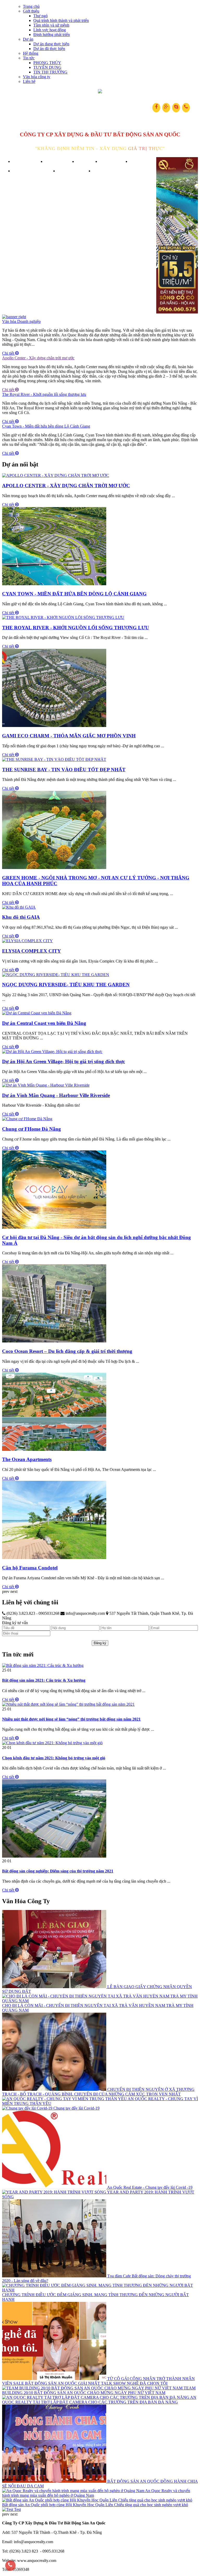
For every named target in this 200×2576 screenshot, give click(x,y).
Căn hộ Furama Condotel (30, 1568)
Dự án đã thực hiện (49, 49)
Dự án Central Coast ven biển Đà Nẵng (44, 1023)
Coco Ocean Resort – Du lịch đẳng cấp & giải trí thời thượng (67, 1351)
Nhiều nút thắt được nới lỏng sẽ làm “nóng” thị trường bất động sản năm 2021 (71, 1719)
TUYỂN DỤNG (47, 67)
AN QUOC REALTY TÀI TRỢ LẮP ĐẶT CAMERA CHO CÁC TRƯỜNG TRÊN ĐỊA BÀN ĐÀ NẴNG (99, 2400)
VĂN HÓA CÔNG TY (35, 171)
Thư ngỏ (40, 16)
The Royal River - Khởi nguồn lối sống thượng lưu (44, 394)
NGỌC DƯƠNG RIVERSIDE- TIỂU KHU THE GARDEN (66, 985)
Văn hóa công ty (37, 77)
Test (17, 2509)
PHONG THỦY (47, 63)
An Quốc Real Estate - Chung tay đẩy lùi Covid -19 (150, 2187)
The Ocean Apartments (27, 1459)
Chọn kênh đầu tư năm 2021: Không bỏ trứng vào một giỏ (54, 1758)
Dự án (28, 39)
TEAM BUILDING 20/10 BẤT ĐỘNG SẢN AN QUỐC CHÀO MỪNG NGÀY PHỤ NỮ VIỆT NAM (99, 2390)
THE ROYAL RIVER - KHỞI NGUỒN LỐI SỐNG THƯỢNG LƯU (76, 628)
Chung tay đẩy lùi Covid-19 (76, 2108)
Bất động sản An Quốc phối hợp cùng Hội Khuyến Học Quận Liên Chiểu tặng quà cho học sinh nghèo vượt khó (95, 2505)
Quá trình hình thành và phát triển (61, 20)
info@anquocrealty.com (85, 1613)
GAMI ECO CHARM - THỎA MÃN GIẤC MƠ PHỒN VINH (69, 736)
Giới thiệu (31, 11)
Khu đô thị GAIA (21, 917)
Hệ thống (31, 53)
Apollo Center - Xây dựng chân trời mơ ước (38, 358)
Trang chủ (31, 6)
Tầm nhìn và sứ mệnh (51, 25)
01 (9, 1670)
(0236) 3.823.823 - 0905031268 (32, 1613)
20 (4, 1748)
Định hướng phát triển (52, 35)
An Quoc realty (100, 91)
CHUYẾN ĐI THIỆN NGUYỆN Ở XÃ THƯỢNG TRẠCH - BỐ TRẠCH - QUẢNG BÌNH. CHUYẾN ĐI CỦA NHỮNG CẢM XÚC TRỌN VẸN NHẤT (98, 2092)
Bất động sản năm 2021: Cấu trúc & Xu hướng (44, 1680)
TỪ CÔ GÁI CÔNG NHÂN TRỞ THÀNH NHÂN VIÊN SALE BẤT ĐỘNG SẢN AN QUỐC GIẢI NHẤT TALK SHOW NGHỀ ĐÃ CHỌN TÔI (98, 2381)
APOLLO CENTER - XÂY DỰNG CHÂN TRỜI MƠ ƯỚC (66, 486)
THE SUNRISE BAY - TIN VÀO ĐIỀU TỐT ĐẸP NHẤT (64, 770)
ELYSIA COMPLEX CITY (32, 951)
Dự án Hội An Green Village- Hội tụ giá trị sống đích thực (64, 1061)
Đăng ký (100, 1643)
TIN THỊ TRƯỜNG (50, 72)
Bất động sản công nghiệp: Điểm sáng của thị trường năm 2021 (58, 1871)
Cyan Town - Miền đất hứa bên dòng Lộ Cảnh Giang (46, 426)
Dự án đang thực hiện (51, 44)
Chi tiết (9, 353)
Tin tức (29, 58)
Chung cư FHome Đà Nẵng (32, 1129)
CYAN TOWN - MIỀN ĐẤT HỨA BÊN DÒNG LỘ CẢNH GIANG (74, 594)
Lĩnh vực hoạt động (50, 30)
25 (4, 1670)
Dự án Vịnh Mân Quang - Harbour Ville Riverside (56, 1095)
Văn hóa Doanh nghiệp (21, 321)
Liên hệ (29, 81)
